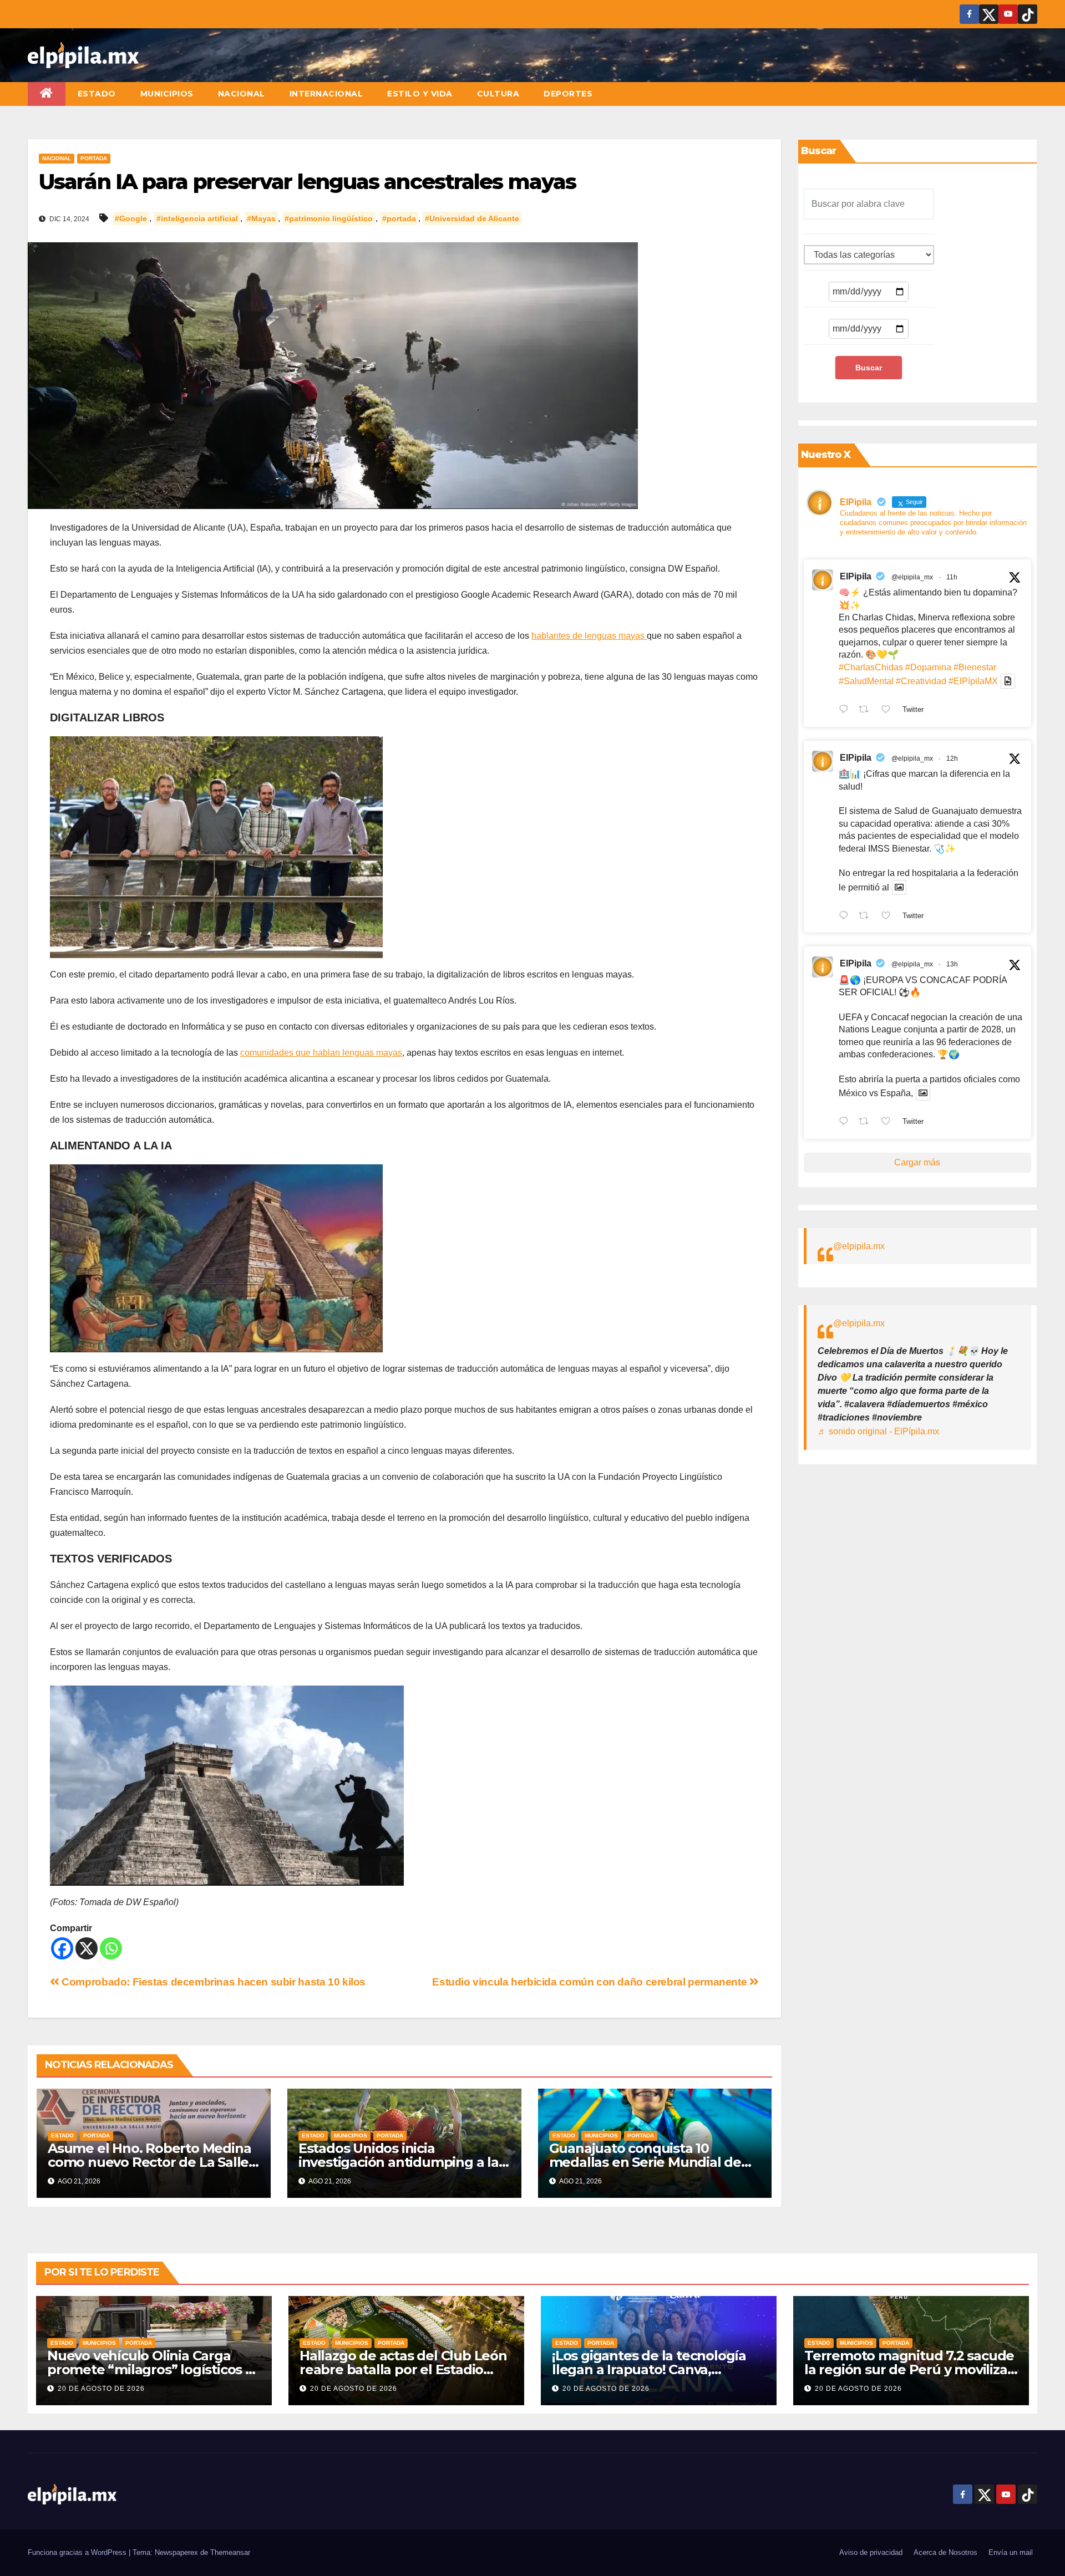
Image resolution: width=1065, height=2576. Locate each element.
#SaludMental (866, 681)
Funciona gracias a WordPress (78, 2552)
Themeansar (230, 2552)
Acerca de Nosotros (945, 2552)
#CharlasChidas (871, 667)
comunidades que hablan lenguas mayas (321, 1053)
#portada (399, 218)
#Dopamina (928, 667)
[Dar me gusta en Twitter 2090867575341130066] (889, 710)
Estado (97, 94)
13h (952, 964)
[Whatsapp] (111, 1948)
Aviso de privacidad (871, 2552)
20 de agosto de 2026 (101, 2389)
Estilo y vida (420, 94)
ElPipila (856, 576)
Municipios (167, 94)
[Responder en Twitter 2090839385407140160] (846, 1122)
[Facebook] (62, 1948)
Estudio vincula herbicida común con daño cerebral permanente (591, 1982)
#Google (131, 218)
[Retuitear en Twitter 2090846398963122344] (867, 917)
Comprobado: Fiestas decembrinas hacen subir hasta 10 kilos (212, 1982)
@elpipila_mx (912, 577)
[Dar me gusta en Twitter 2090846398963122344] (889, 917)
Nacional (242, 94)
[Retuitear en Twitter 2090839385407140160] (867, 1122)
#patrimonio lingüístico (329, 218)
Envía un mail (1011, 2552)
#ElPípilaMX (973, 681)
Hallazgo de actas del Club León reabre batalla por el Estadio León (403, 2369)
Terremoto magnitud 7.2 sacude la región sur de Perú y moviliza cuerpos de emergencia (909, 2369)
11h (952, 577)
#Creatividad (921, 681)
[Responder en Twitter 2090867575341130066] (846, 710)
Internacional (326, 94)
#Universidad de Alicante (472, 218)
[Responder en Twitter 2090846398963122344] (846, 917)
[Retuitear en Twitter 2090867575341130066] (867, 710)
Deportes (568, 94)
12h (952, 758)
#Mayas (261, 218)
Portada (94, 158)
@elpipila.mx (859, 1246)
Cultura (498, 94)
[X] (87, 1948)
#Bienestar (975, 667)
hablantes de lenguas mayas (589, 636)
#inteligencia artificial (197, 218)
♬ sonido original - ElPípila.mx (878, 1431)
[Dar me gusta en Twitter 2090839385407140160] (889, 1122)
